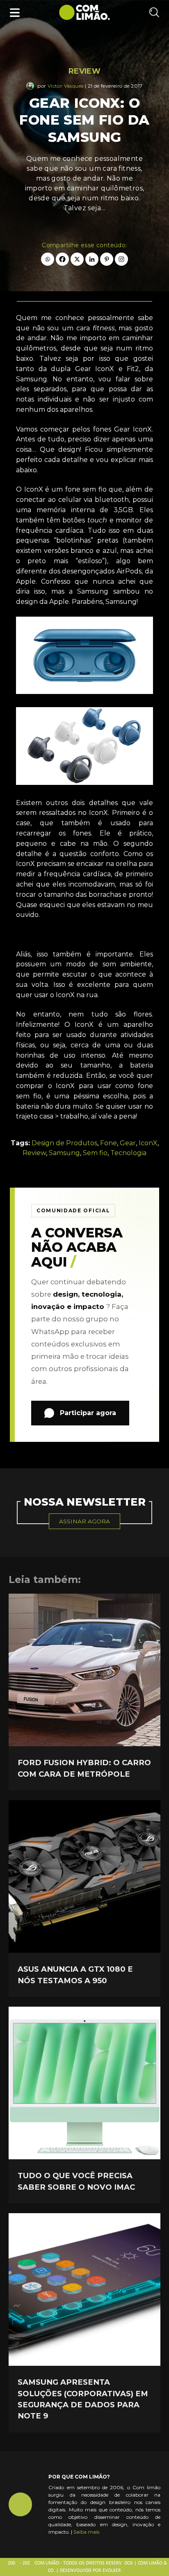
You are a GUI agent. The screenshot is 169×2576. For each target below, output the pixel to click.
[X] (77, 259)
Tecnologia (128, 1153)
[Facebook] (62, 259)
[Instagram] (121, 259)
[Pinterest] (107, 259)
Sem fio (95, 1153)
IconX (148, 1143)
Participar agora (88, 1413)
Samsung (64, 1153)
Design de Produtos (64, 1143)
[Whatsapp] (48, 259)
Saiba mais (86, 2532)
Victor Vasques (66, 86)
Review (84, 71)
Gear (128, 1143)
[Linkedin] (92, 259)
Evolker (112, 2571)
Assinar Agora (84, 1521)
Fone (108, 1143)
